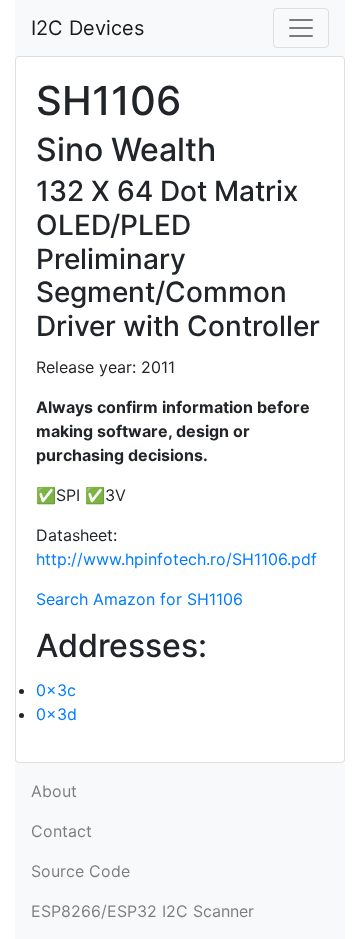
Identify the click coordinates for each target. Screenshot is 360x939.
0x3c (56, 690)
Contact (61, 831)
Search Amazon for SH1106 (139, 599)
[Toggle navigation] (301, 28)
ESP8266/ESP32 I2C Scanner (142, 911)
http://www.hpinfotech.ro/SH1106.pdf (176, 559)
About (54, 791)
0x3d (56, 714)
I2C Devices (87, 28)
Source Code (80, 871)
